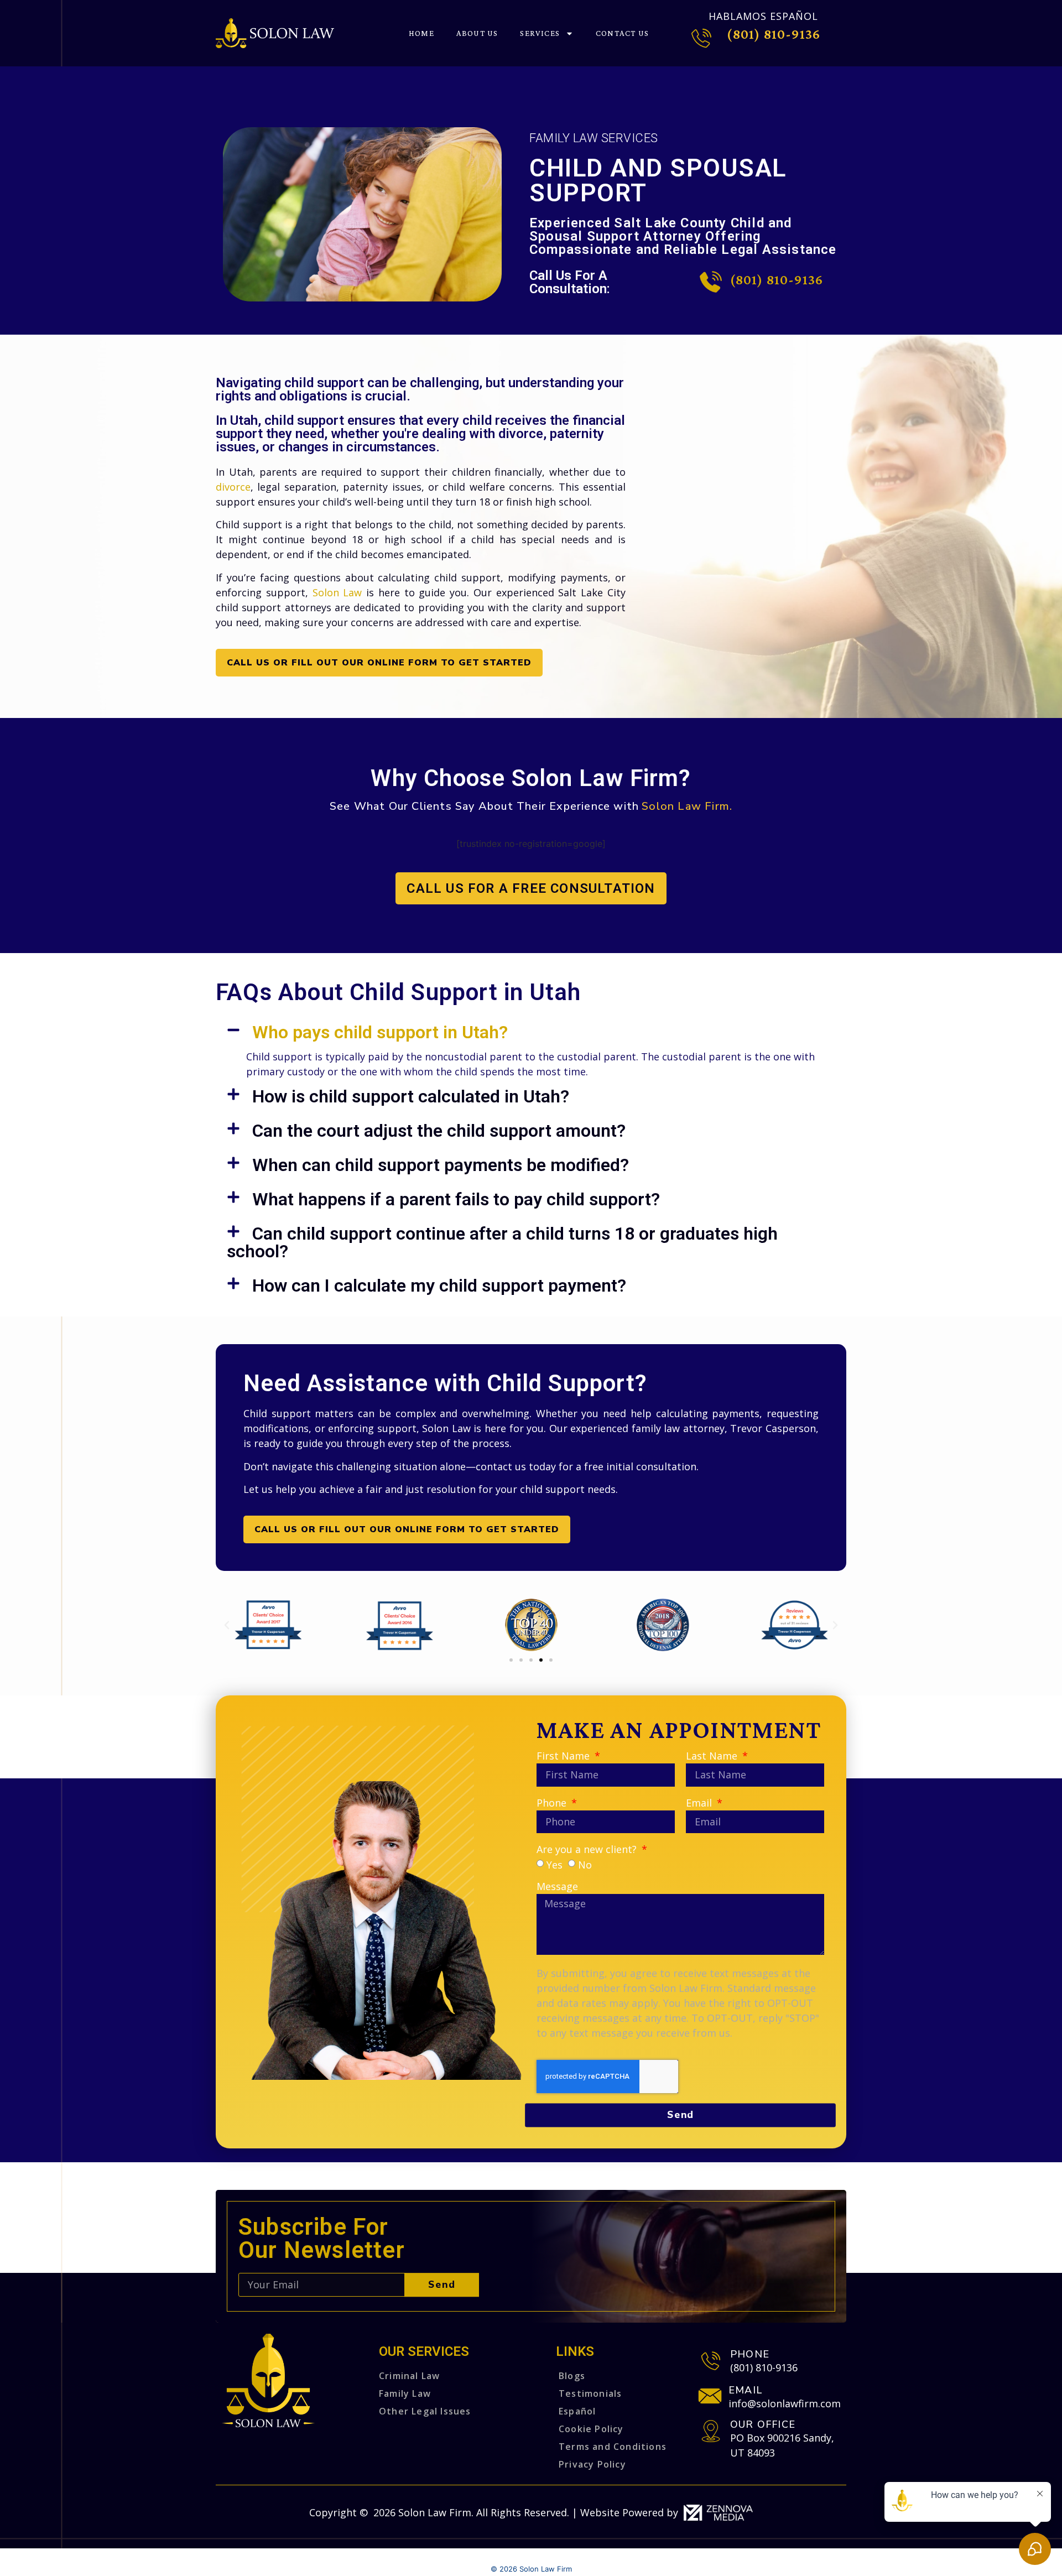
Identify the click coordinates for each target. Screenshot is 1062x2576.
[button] (531, 1032)
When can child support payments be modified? (441, 1165)
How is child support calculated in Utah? (411, 1096)
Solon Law (337, 592)
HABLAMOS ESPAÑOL (763, 16)
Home (421, 33)
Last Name (713, 1757)
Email (700, 1804)
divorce (233, 487)
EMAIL (745, 2390)
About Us (477, 33)
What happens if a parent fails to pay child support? (456, 1199)
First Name (564, 1757)
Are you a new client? (588, 1850)
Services (540, 33)
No (585, 1864)
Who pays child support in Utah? (380, 1032)
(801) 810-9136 (774, 34)
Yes (555, 1864)
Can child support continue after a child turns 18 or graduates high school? (502, 1242)
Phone (553, 1804)
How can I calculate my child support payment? (439, 1286)
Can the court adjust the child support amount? (439, 1131)
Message (557, 1887)
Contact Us (622, 33)
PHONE (750, 2354)
